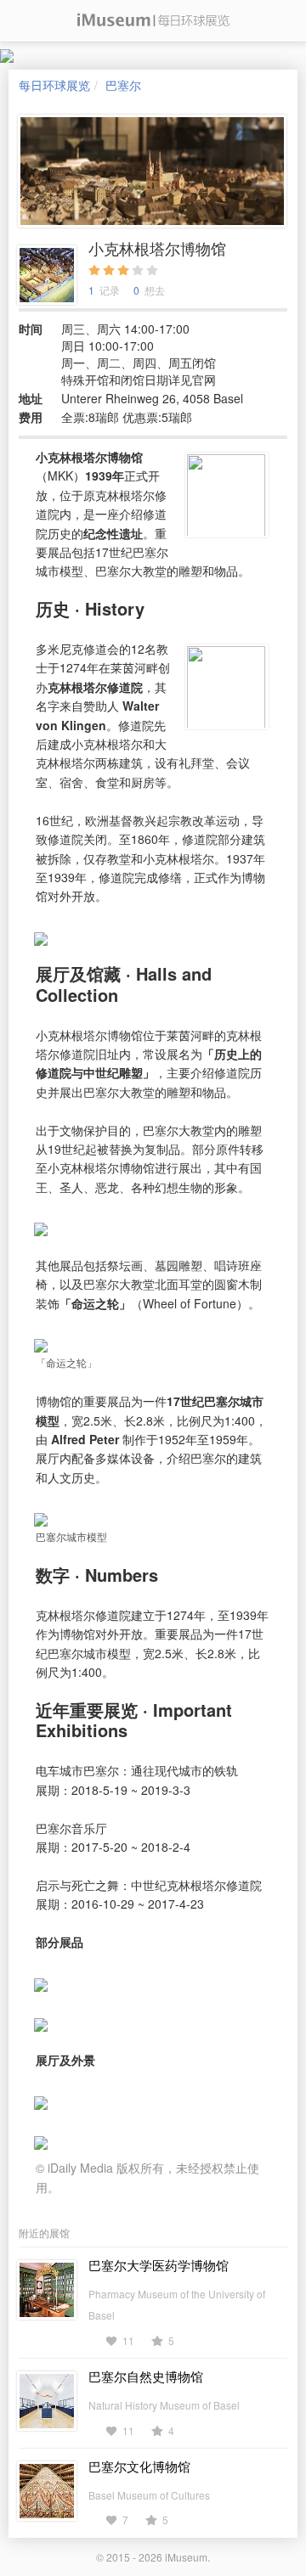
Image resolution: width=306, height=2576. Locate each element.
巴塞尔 (123, 85)
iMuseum (186, 2557)
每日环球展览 (54, 85)
